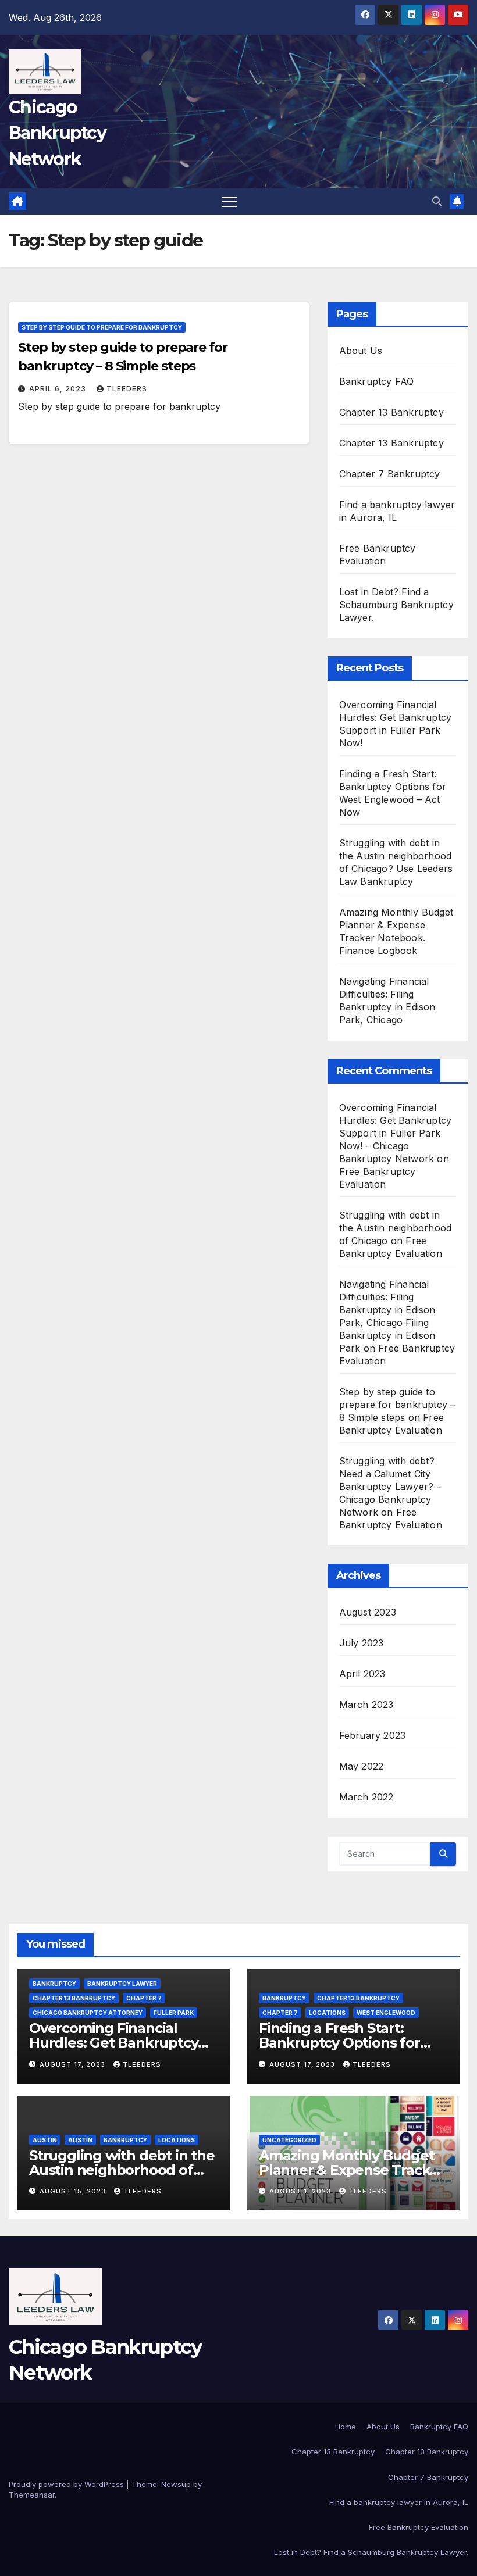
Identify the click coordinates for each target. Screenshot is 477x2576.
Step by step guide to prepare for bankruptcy (102, 327)
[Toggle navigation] (229, 201)
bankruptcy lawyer (122, 1984)
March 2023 (366, 1705)
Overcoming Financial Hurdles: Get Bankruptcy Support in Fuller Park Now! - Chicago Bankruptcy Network (396, 1133)
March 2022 (366, 1797)
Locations (327, 2013)
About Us (361, 351)
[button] (437, 201)
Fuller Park (174, 2013)
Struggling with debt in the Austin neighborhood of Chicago (396, 1228)
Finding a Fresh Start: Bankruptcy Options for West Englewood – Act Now (353, 2043)
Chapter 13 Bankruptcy (391, 412)
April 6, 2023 (59, 389)
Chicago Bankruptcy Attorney (88, 2013)
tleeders (127, 389)
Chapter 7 (144, 1998)
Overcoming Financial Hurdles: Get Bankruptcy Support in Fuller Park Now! (123, 2043)
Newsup (176, 2484)
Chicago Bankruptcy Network (57, 133)
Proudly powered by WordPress (67, 2484)
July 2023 (362, 1643)
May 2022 (362, 1766)
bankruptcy (54, 1984)
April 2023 (362, 1674)
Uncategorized (289, 2140)
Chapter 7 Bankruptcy (390, 474)
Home (346, 2427)
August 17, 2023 (74, 2064)
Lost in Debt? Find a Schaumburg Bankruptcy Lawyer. (396, 605)
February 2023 (373, 1735)
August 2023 (368, 1612)
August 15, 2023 (74, 2191)
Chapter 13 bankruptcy (74, 1998)
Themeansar (32, 2495)
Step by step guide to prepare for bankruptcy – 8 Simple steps (397, 1405)
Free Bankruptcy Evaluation (419, 2527)
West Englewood (386, 2013)
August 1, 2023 (301, 2191)
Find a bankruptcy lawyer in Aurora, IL (399, 2502)
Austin (45, 2140)
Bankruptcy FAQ (377, 381)
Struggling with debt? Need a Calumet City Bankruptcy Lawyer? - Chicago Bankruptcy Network (390, 1487)
